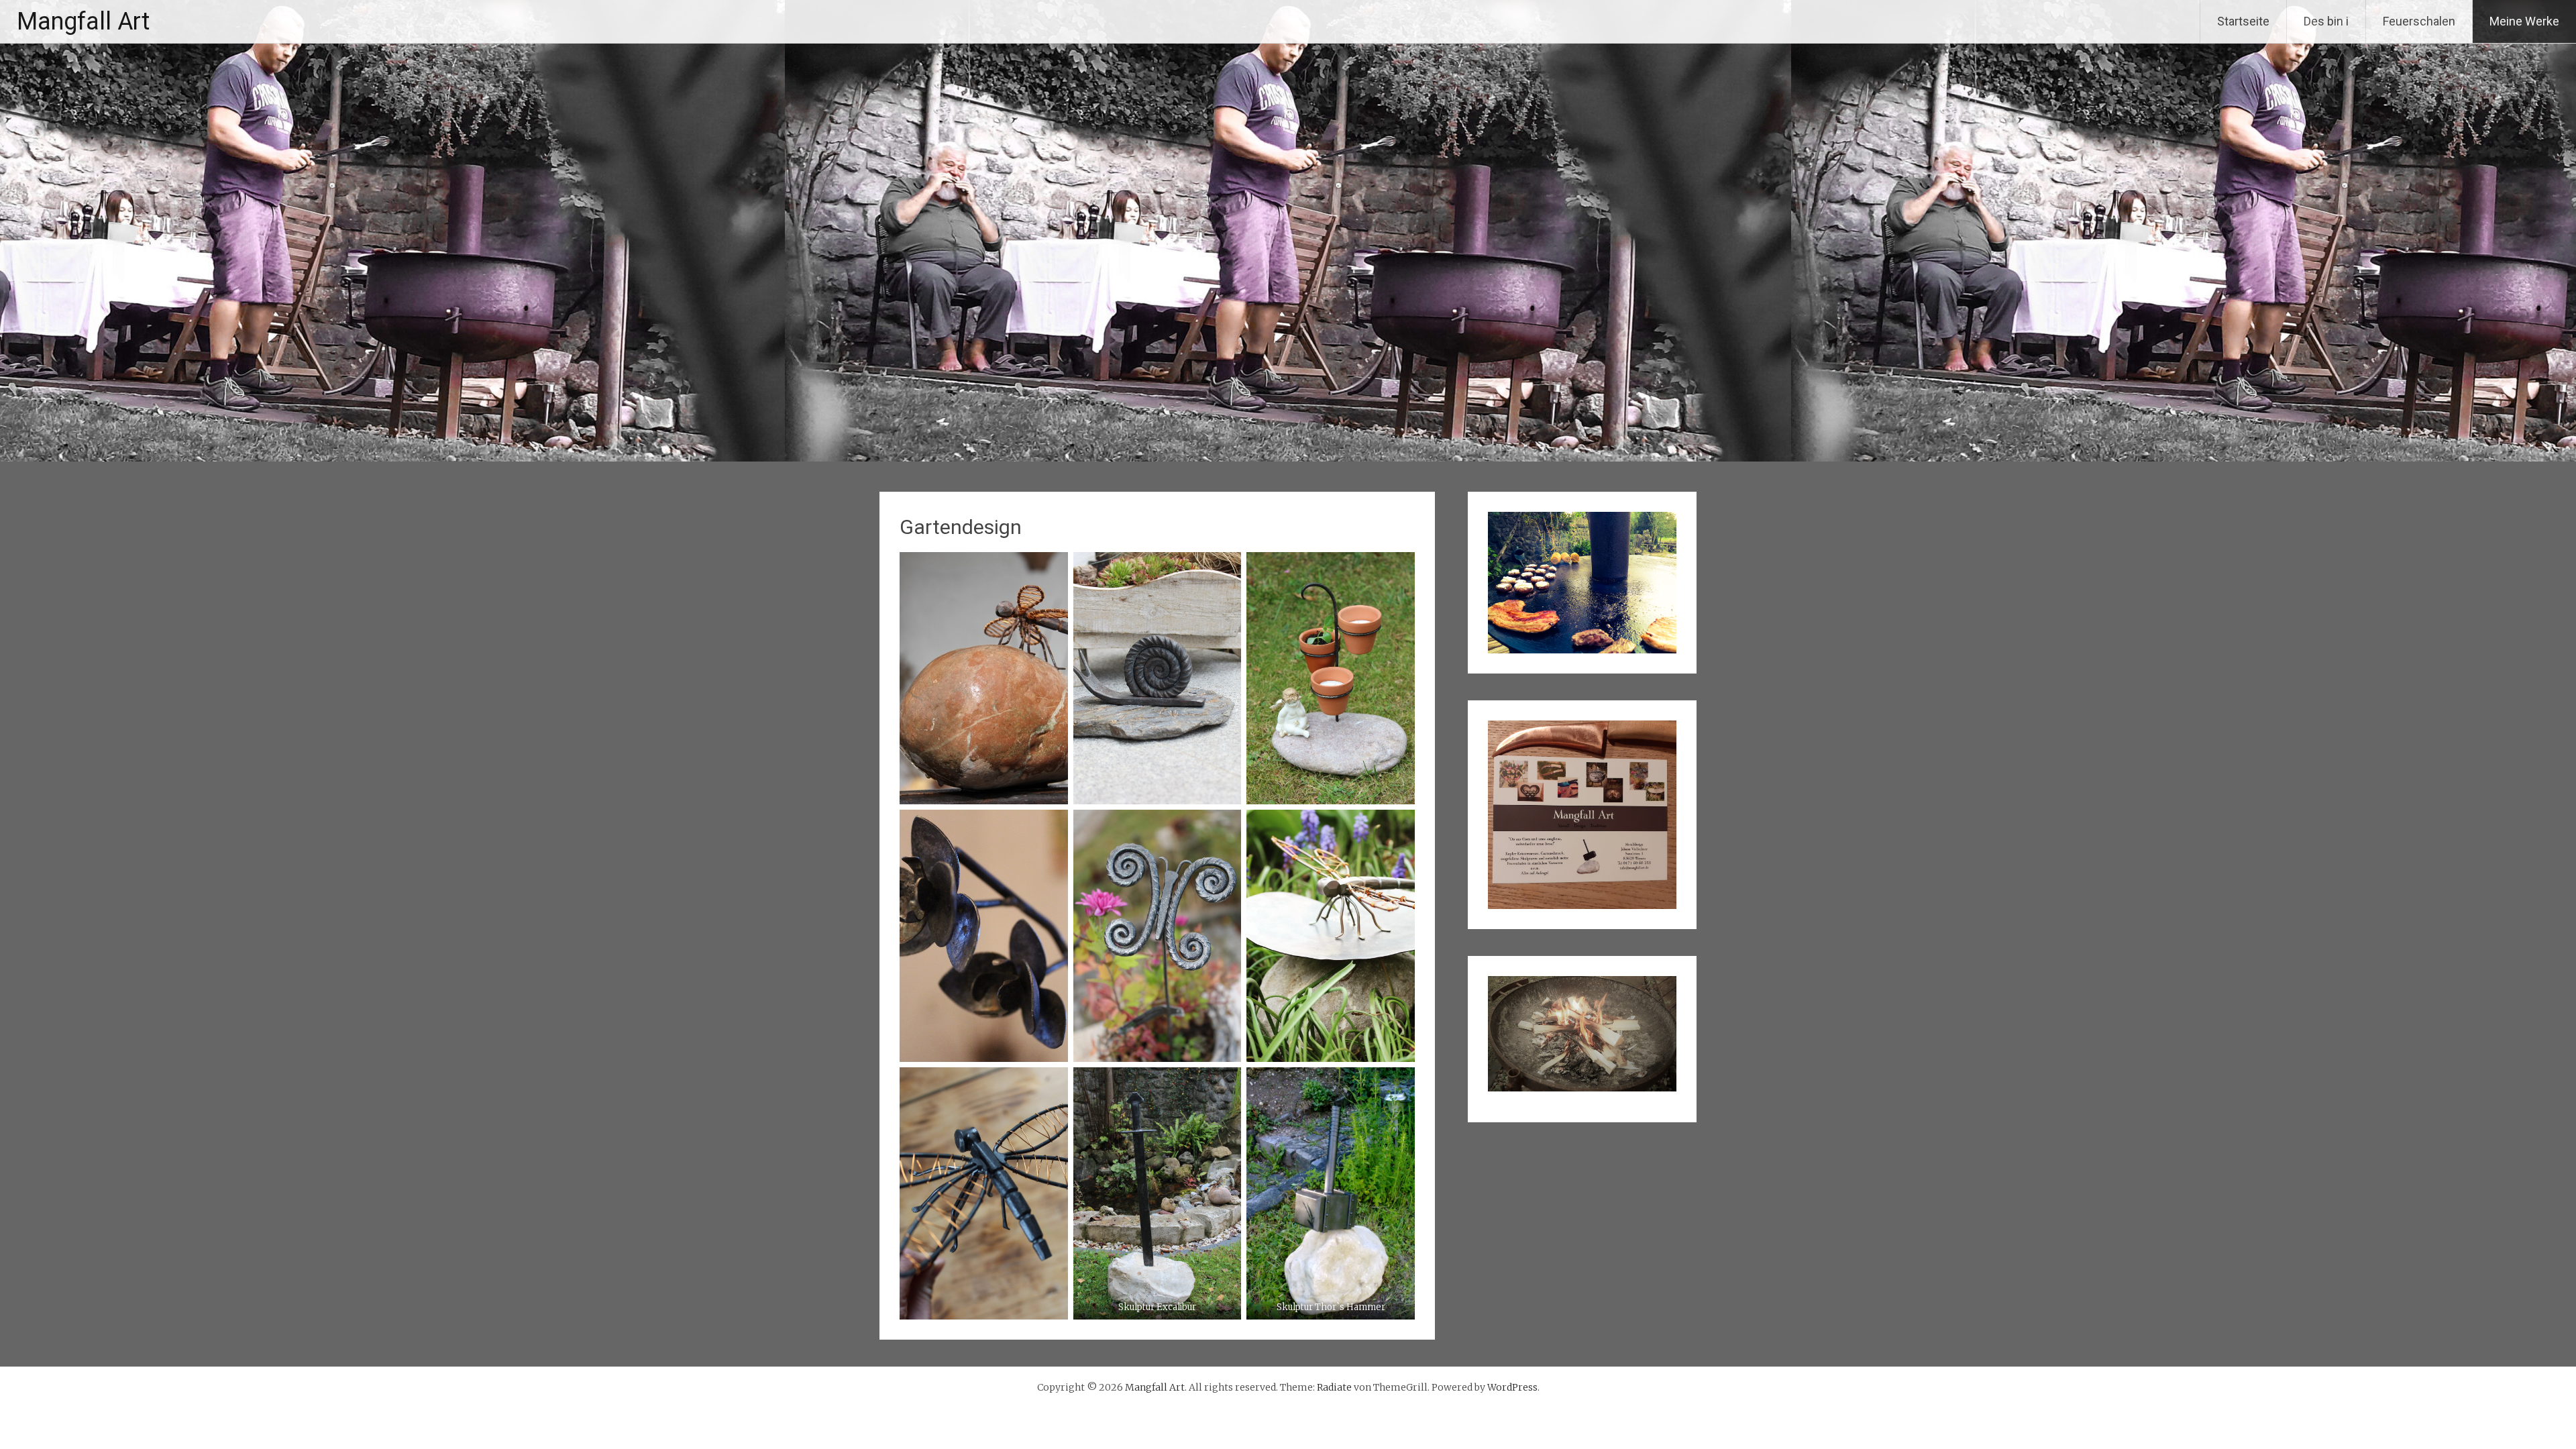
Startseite (2243, 21)
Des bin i (2326, 21)
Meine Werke (2524, 21)
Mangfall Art (83, 21)
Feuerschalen (2419, 21)
